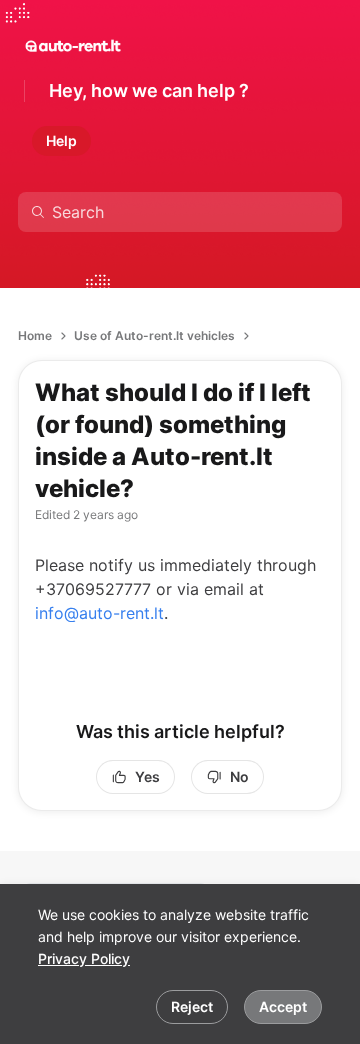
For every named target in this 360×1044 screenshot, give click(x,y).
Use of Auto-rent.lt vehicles (154, 335)
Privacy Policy (84, 958)
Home (35, 335)
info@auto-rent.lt (99, 613)
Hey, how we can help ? (149, 90)
